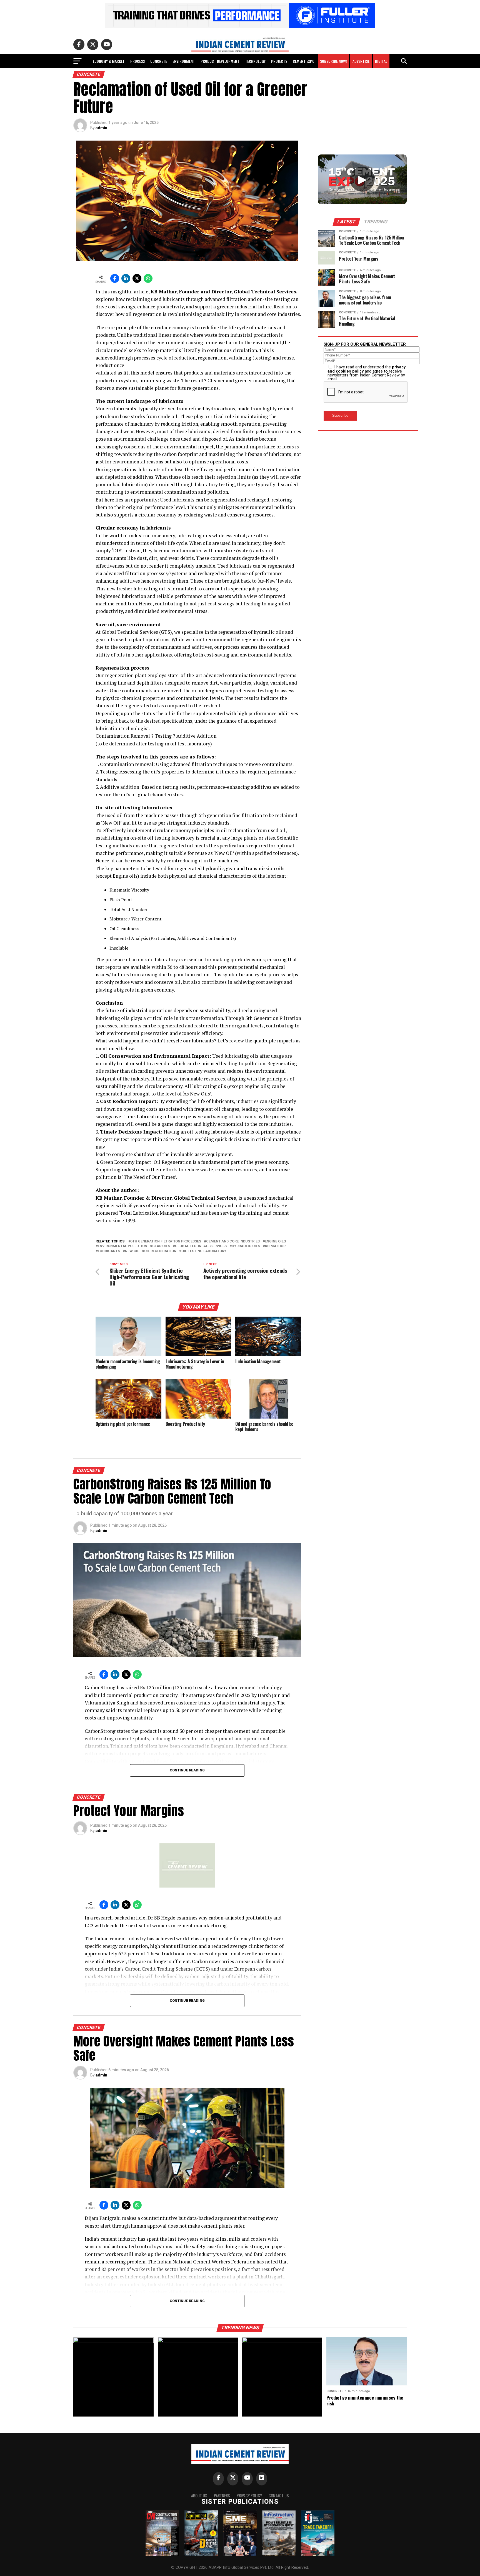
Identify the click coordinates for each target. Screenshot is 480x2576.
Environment (184, 61)
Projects (279, 61)
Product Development (220, 61)
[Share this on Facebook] (115, 278)
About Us (199, 2496)
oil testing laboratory (204, 1251)
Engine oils (275, 1241)
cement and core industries (233, 1241)
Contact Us (279, 2496)
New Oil (132, 1251)
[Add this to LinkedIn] (126, 278)
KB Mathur (275, 1246)
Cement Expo (304, 61)
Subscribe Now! (333, 61)
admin (101, 128)
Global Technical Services (201, 1246)
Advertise (361, 61)
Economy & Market (109, 61)
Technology (255, 61)
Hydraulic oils (246, 1246)
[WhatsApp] (148, 278)
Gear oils (161, 1246)
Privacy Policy (249, 2496)
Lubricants (109, 1251)
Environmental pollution (122, 1246)
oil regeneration (160, 1251)
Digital (381, 61)
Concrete (159, 61)
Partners (222, 2496)
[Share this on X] (137, 278)
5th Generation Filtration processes (166, 1241)
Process (137, 61)
